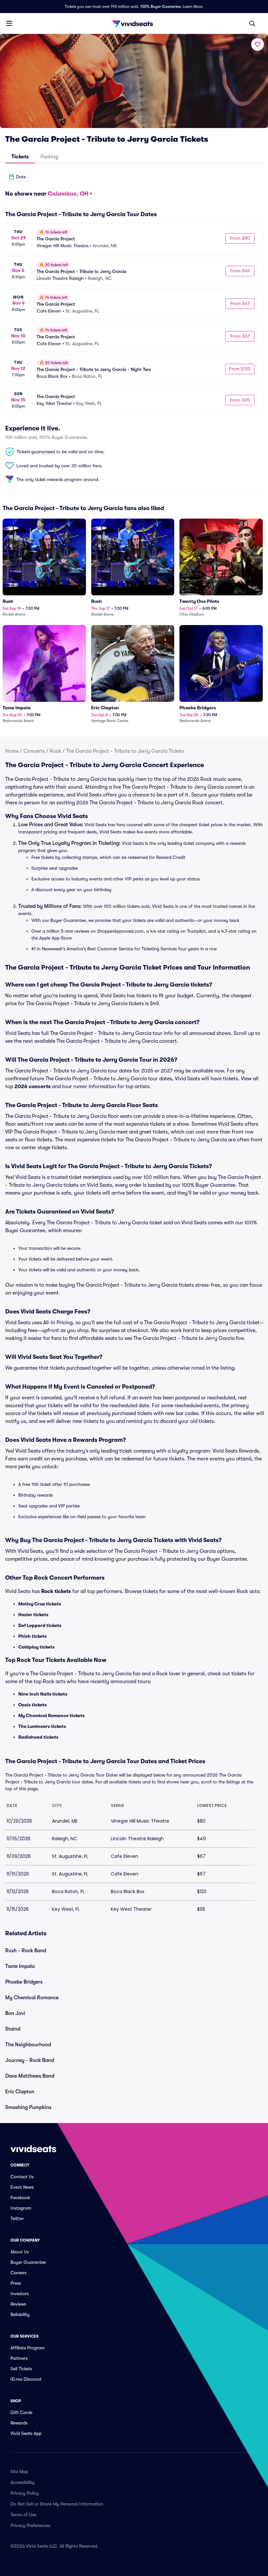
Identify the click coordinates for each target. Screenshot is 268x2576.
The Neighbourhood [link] (28, 2045)
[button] (17, 177)
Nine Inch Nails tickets (43, 1694)
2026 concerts (33, 1087)
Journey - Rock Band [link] (30, 2060)
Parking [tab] (49, 157)
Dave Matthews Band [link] (30, 2076)
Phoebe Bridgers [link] (24, 1982)
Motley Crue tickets (40, 1604)
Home (12, 751)
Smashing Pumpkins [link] (28, 2107)
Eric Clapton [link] (20, 2092)
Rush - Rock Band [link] (26, 1951)
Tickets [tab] (20, 157)
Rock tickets (56, 1591)
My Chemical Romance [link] (32, 1998)
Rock (55, 751)
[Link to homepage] (134, 24)
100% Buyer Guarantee (160, 7)
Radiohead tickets (38, 1737)
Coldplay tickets (36, 1647)
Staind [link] (13, 2029)
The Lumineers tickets (42, 1726)
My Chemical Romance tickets (51, 1715)
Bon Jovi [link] (15, 2013)
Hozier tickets (33, 1615)
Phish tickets (33, 1636)
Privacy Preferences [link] (30, 2525)
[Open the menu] (9, 23)
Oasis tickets (33, 1705)
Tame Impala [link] (20, 1966)
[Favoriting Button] (258, 44)
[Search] (252, 24)
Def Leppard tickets (40, 1625)
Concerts (34, 751)
